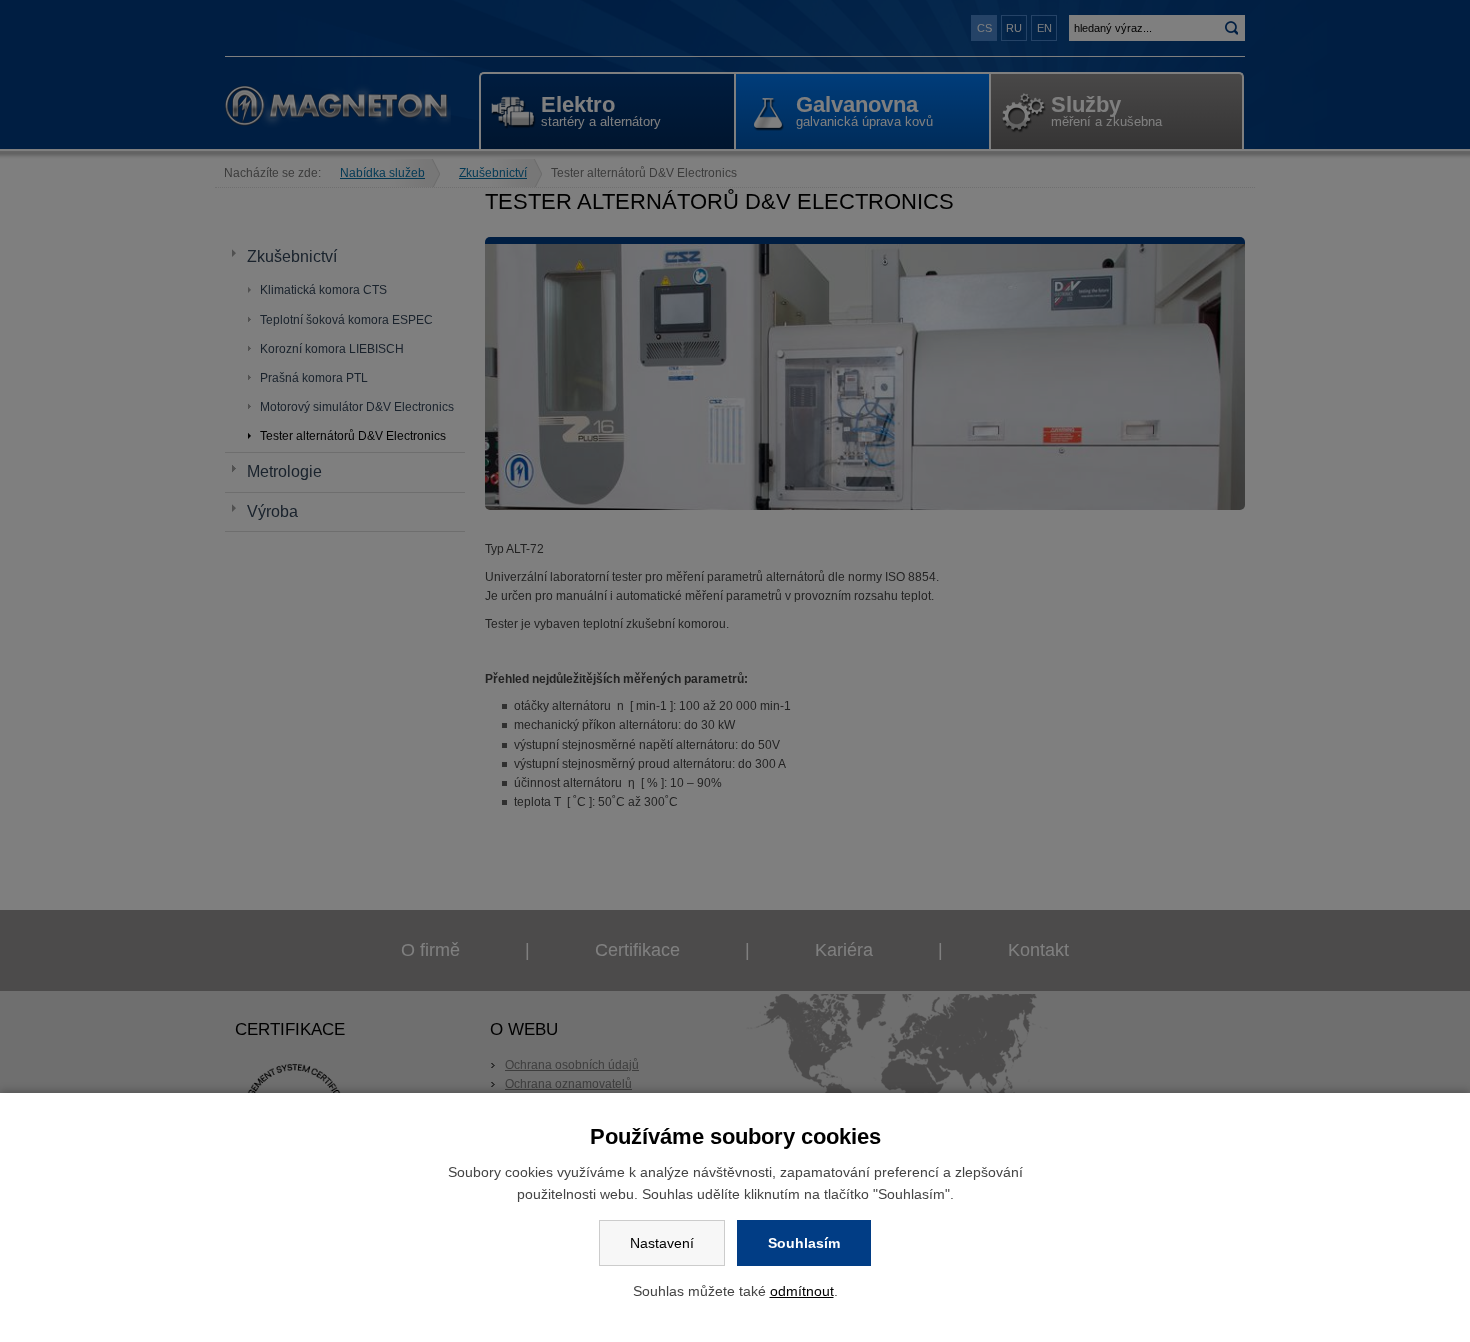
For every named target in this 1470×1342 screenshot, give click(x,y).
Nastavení (662, 1243)
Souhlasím (804, 1243)
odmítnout (802, 1291)
